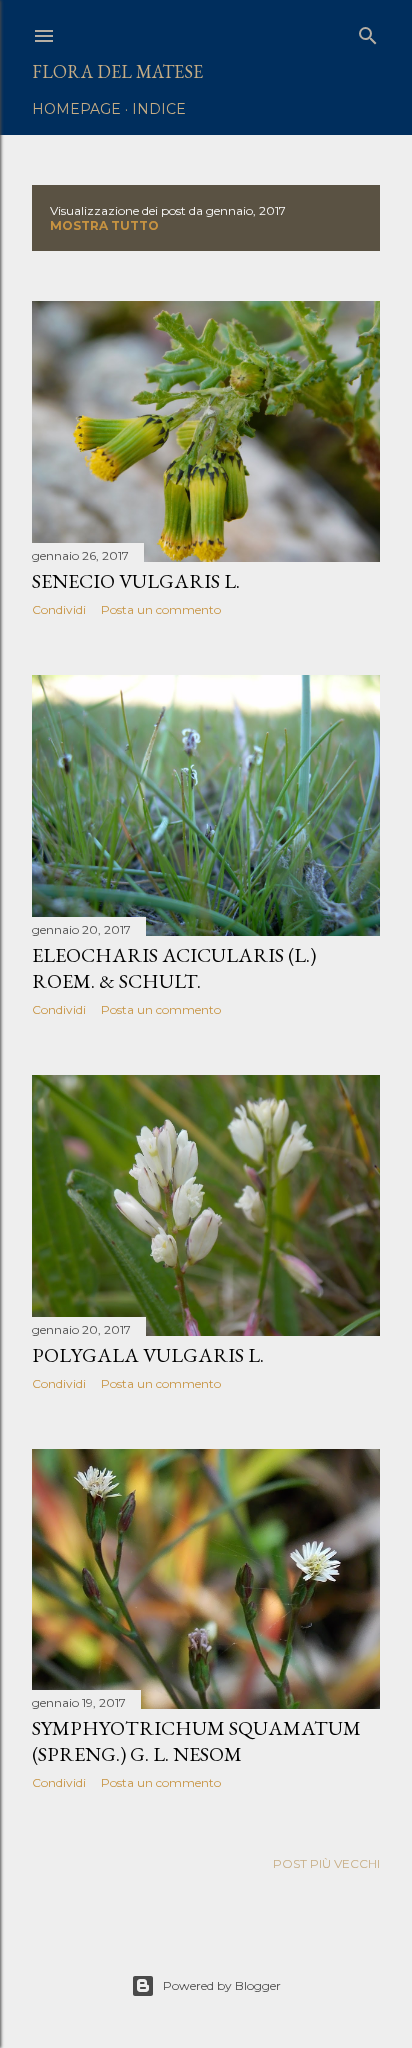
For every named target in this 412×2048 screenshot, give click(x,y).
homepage (76, 109)
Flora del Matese (117, 71)
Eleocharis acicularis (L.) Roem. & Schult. (174, 968)
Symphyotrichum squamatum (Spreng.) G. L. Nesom (196, 1741)
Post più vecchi (326, 1863)
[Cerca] (368, 31)
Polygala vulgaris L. (148, 1355)
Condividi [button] (59, 609)
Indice (159, 109)
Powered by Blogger (222, 1985)
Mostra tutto (104, 225)
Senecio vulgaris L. (136, 581)
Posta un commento (161, 609)
